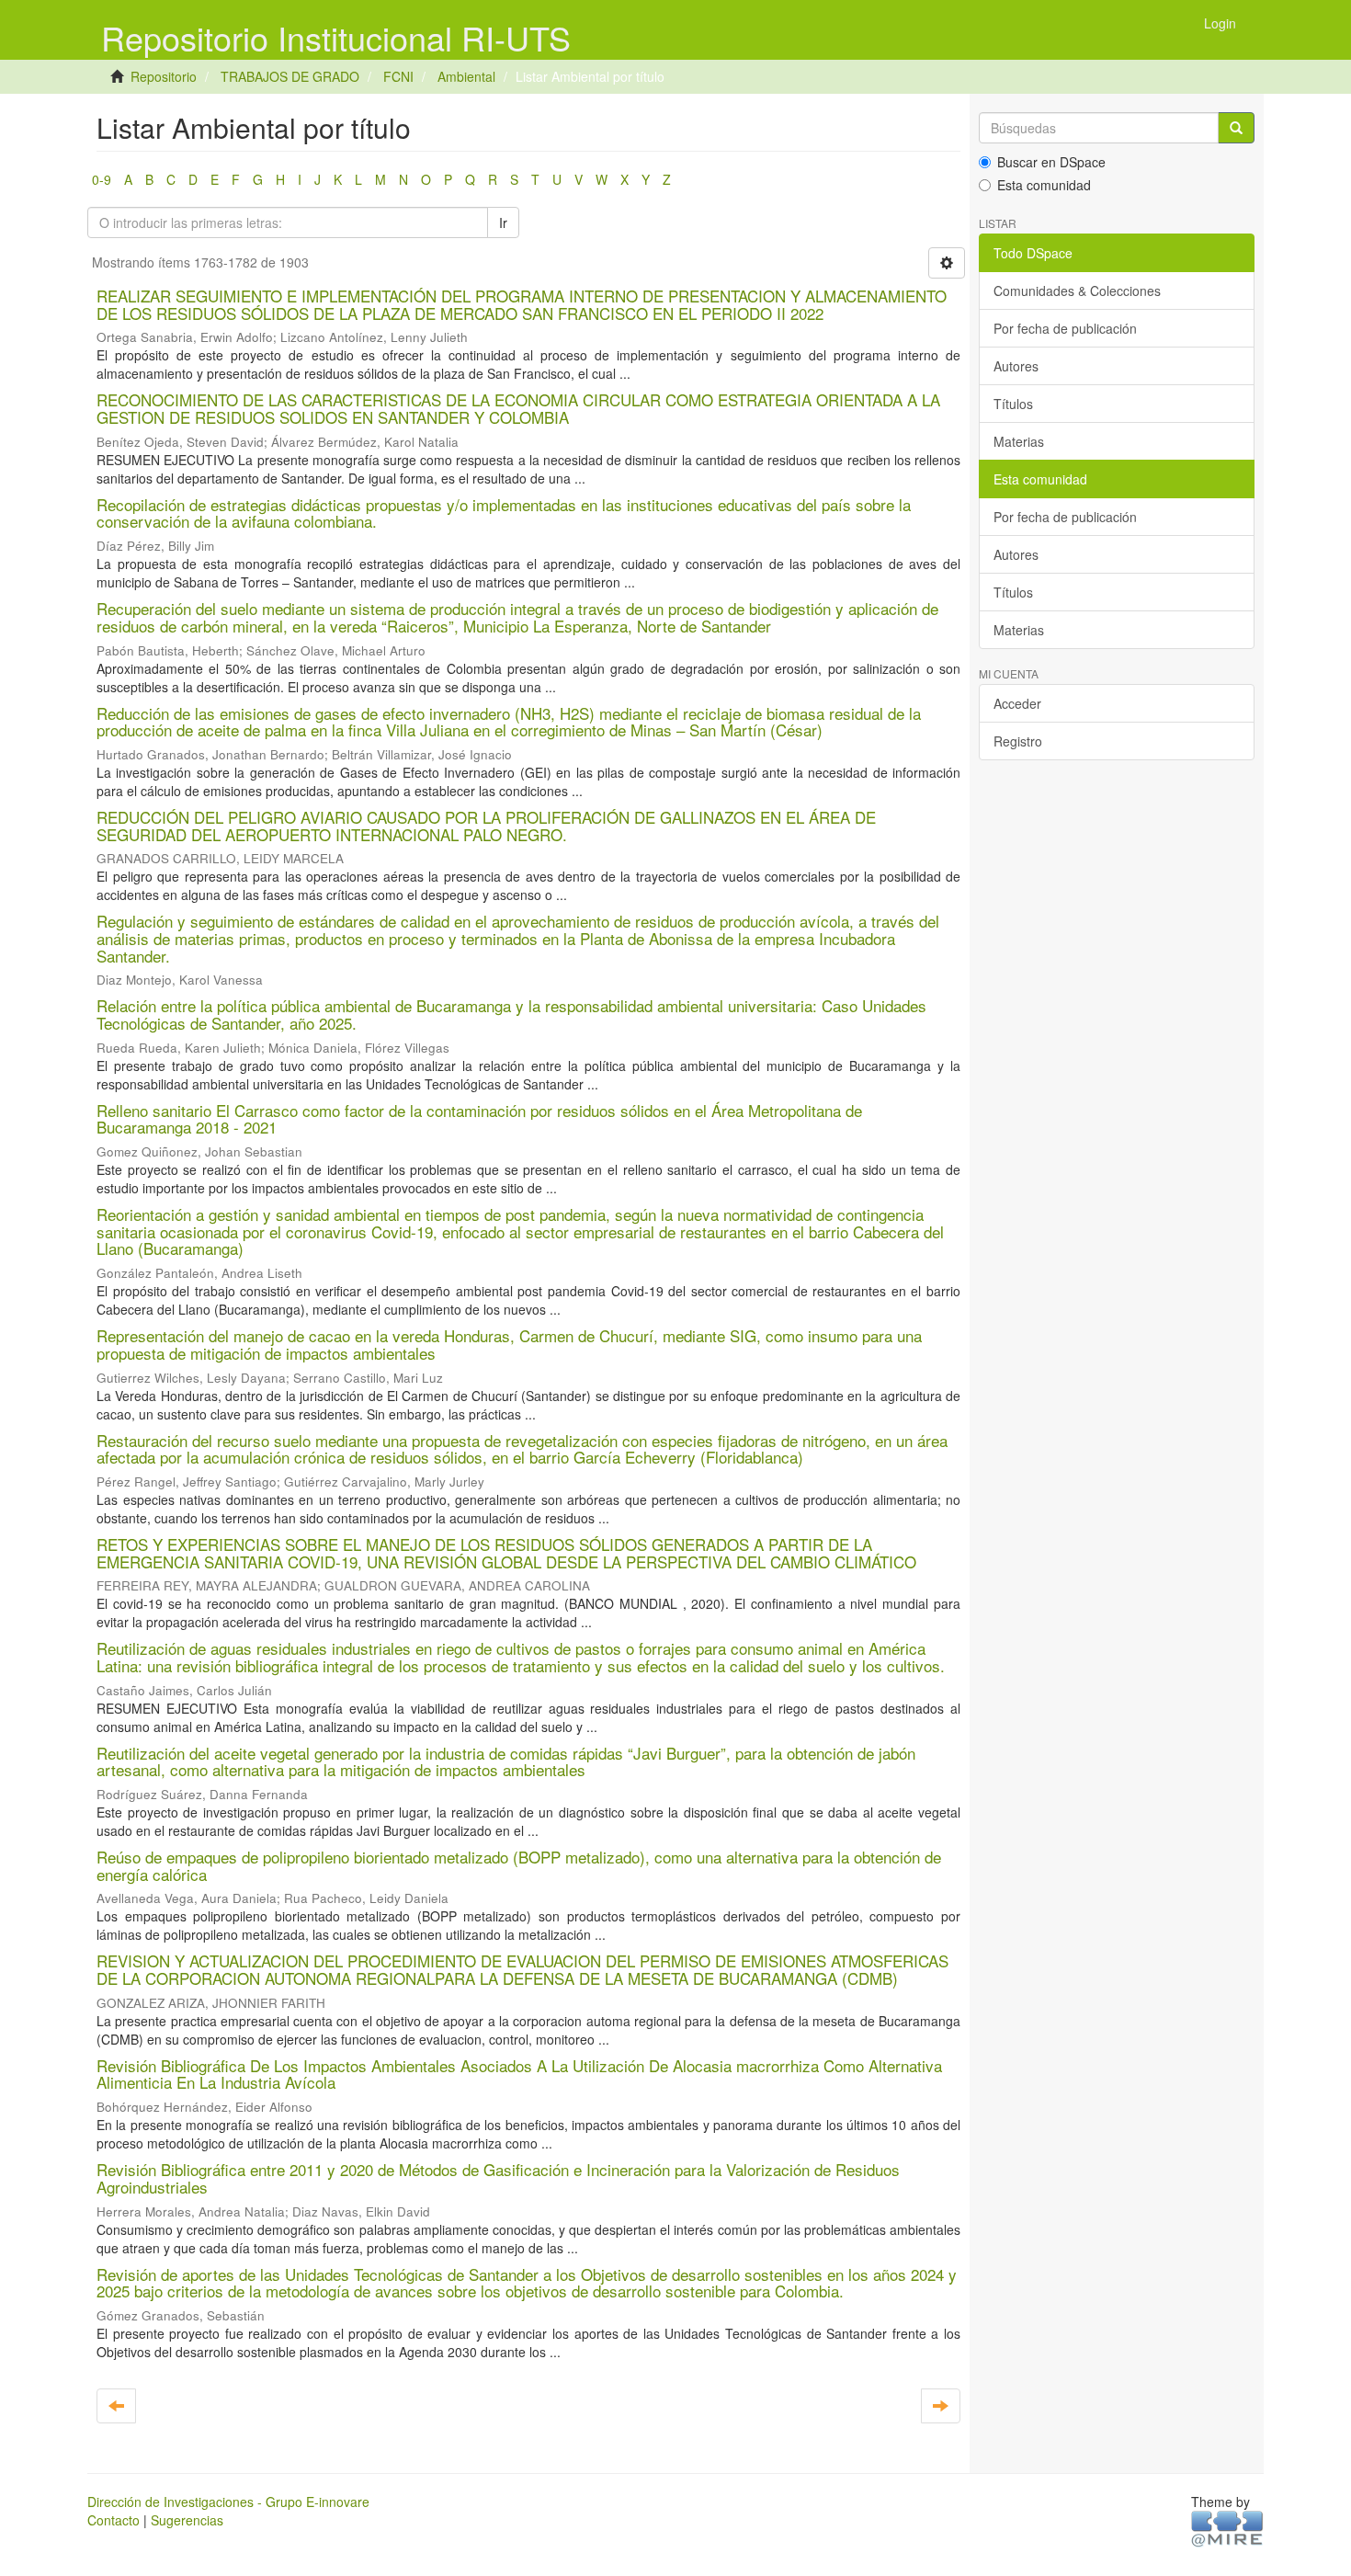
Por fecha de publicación (1065, 328)
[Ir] (1236, 128)
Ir (503, 222)
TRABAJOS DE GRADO (290, 76)
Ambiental (466, 76)
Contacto (114, 2520)
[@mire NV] (1227, 2527)
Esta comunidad (1044, 185)
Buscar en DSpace (1051, 162)
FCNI (398, 76)
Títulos (1013, 404)
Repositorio (164, 76)
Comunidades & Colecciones (1077, 291)
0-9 (102, 179)
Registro (1018, 741)
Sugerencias (187, 2520)
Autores (1016, 366)
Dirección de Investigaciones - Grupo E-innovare (228, 2502)
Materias (1019, 441)
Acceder (1017, 703)
